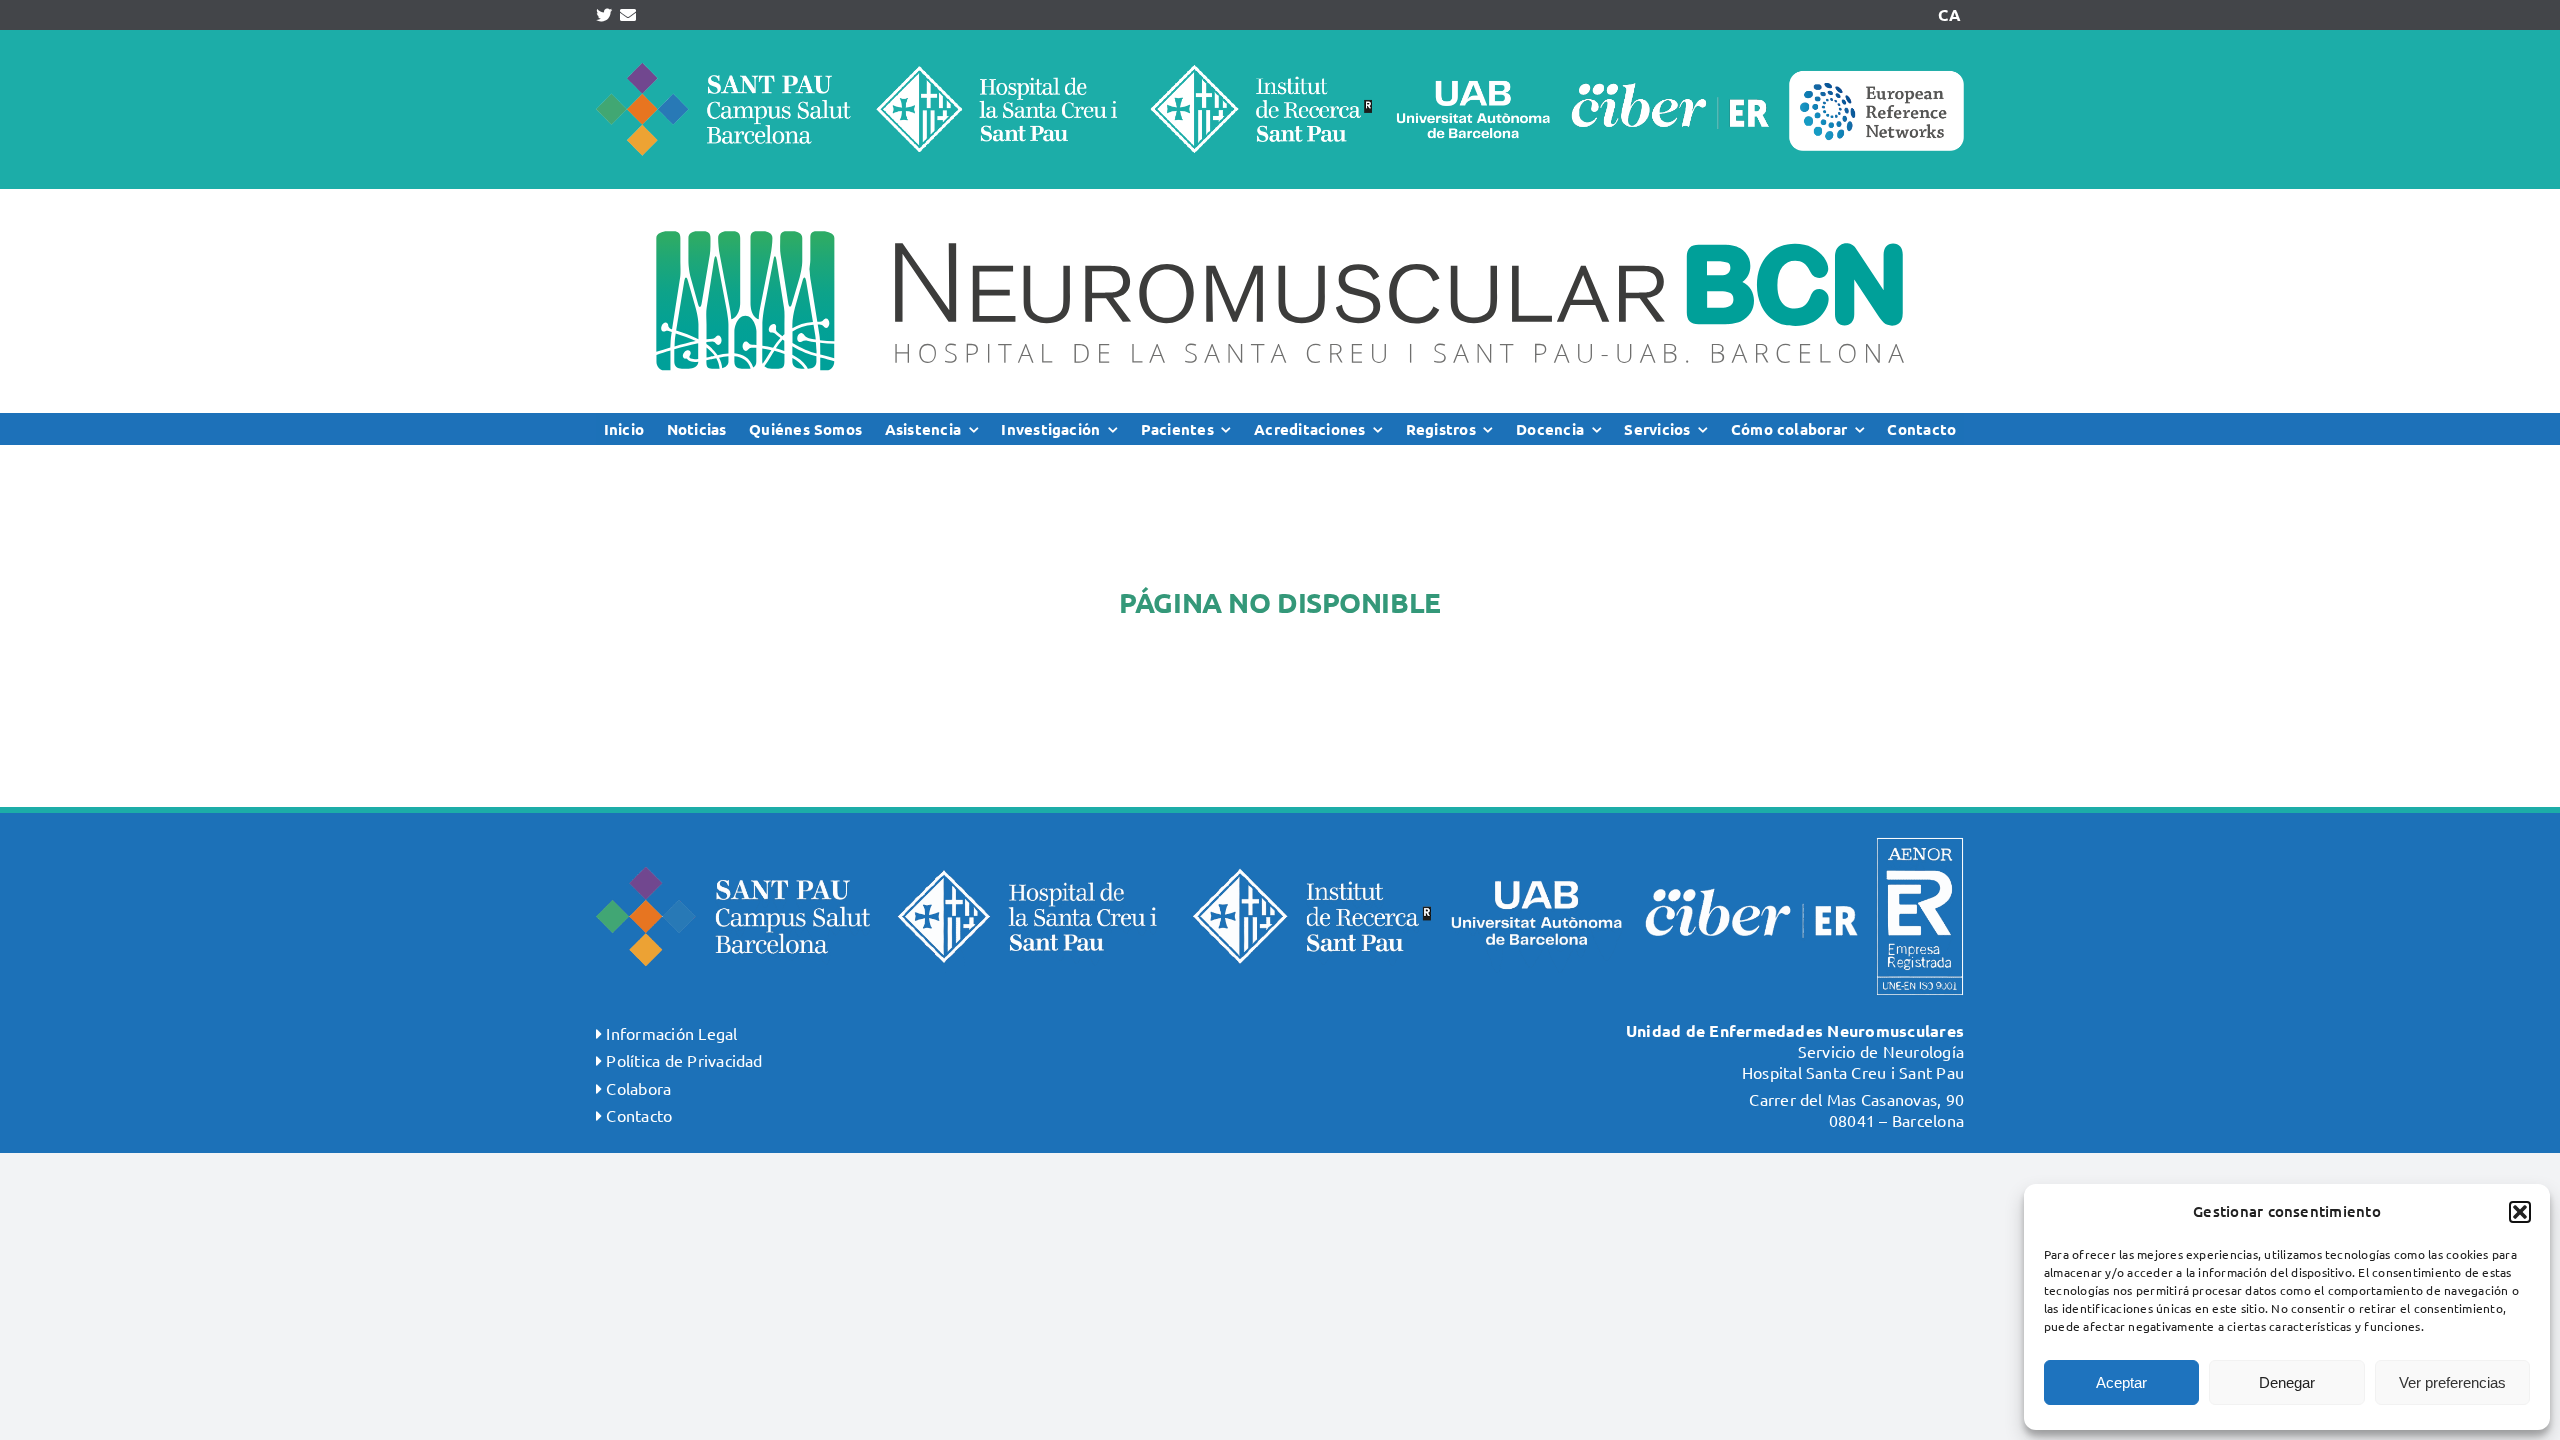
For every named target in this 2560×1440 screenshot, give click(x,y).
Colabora (638, 1088)
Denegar (2287, 1382)
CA (1949, 14)
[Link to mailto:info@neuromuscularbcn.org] (628, 15)
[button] (2520, 1212)
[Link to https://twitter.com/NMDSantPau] (604, 15)
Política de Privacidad (684, 1060)
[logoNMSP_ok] (1280, 197)
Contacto (639, 1115)
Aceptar (2121, 1382)
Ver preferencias (2452, 1382)
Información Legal (671, 1033)
